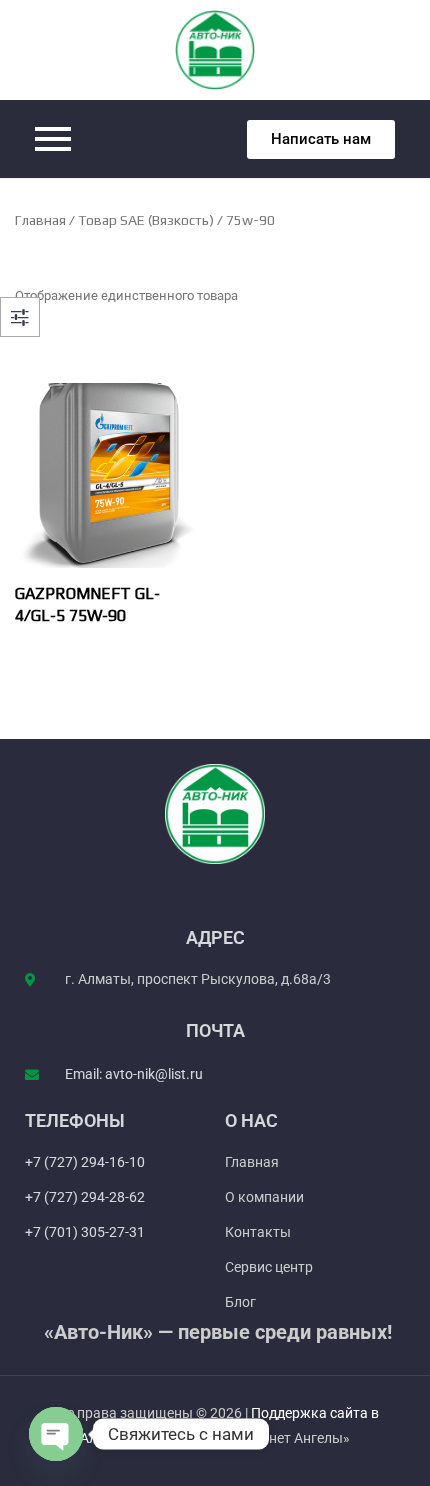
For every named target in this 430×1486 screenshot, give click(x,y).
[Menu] (117, 139)
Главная (40, 220)
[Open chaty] (56, 1434)
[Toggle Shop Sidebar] (20, 317)
